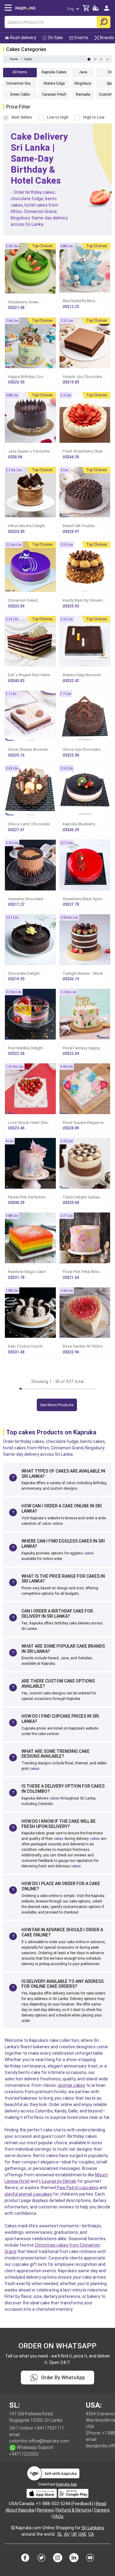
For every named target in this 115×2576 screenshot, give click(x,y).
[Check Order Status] (96, 10)
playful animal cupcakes (28, 2194)
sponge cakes (71, 2085)
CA (91, 2534)
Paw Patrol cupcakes (78, 2188)
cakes (71, 1483)
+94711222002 (24, 2454)
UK (74, 2534)
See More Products (57, 1405)
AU (67, 2534)
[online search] (103, 22)
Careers (102, 2510)
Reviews (45, 2510)
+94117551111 (49, 2428)
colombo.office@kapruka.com (39, 2441)
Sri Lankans (93, 2528)
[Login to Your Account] (107, 11)
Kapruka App (66, 2484)
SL (60, 2534)
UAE (82, 2534)
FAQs (58, 2516)
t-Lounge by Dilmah (57, 2181)
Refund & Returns (74, 2510)
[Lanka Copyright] (13, 2528)
